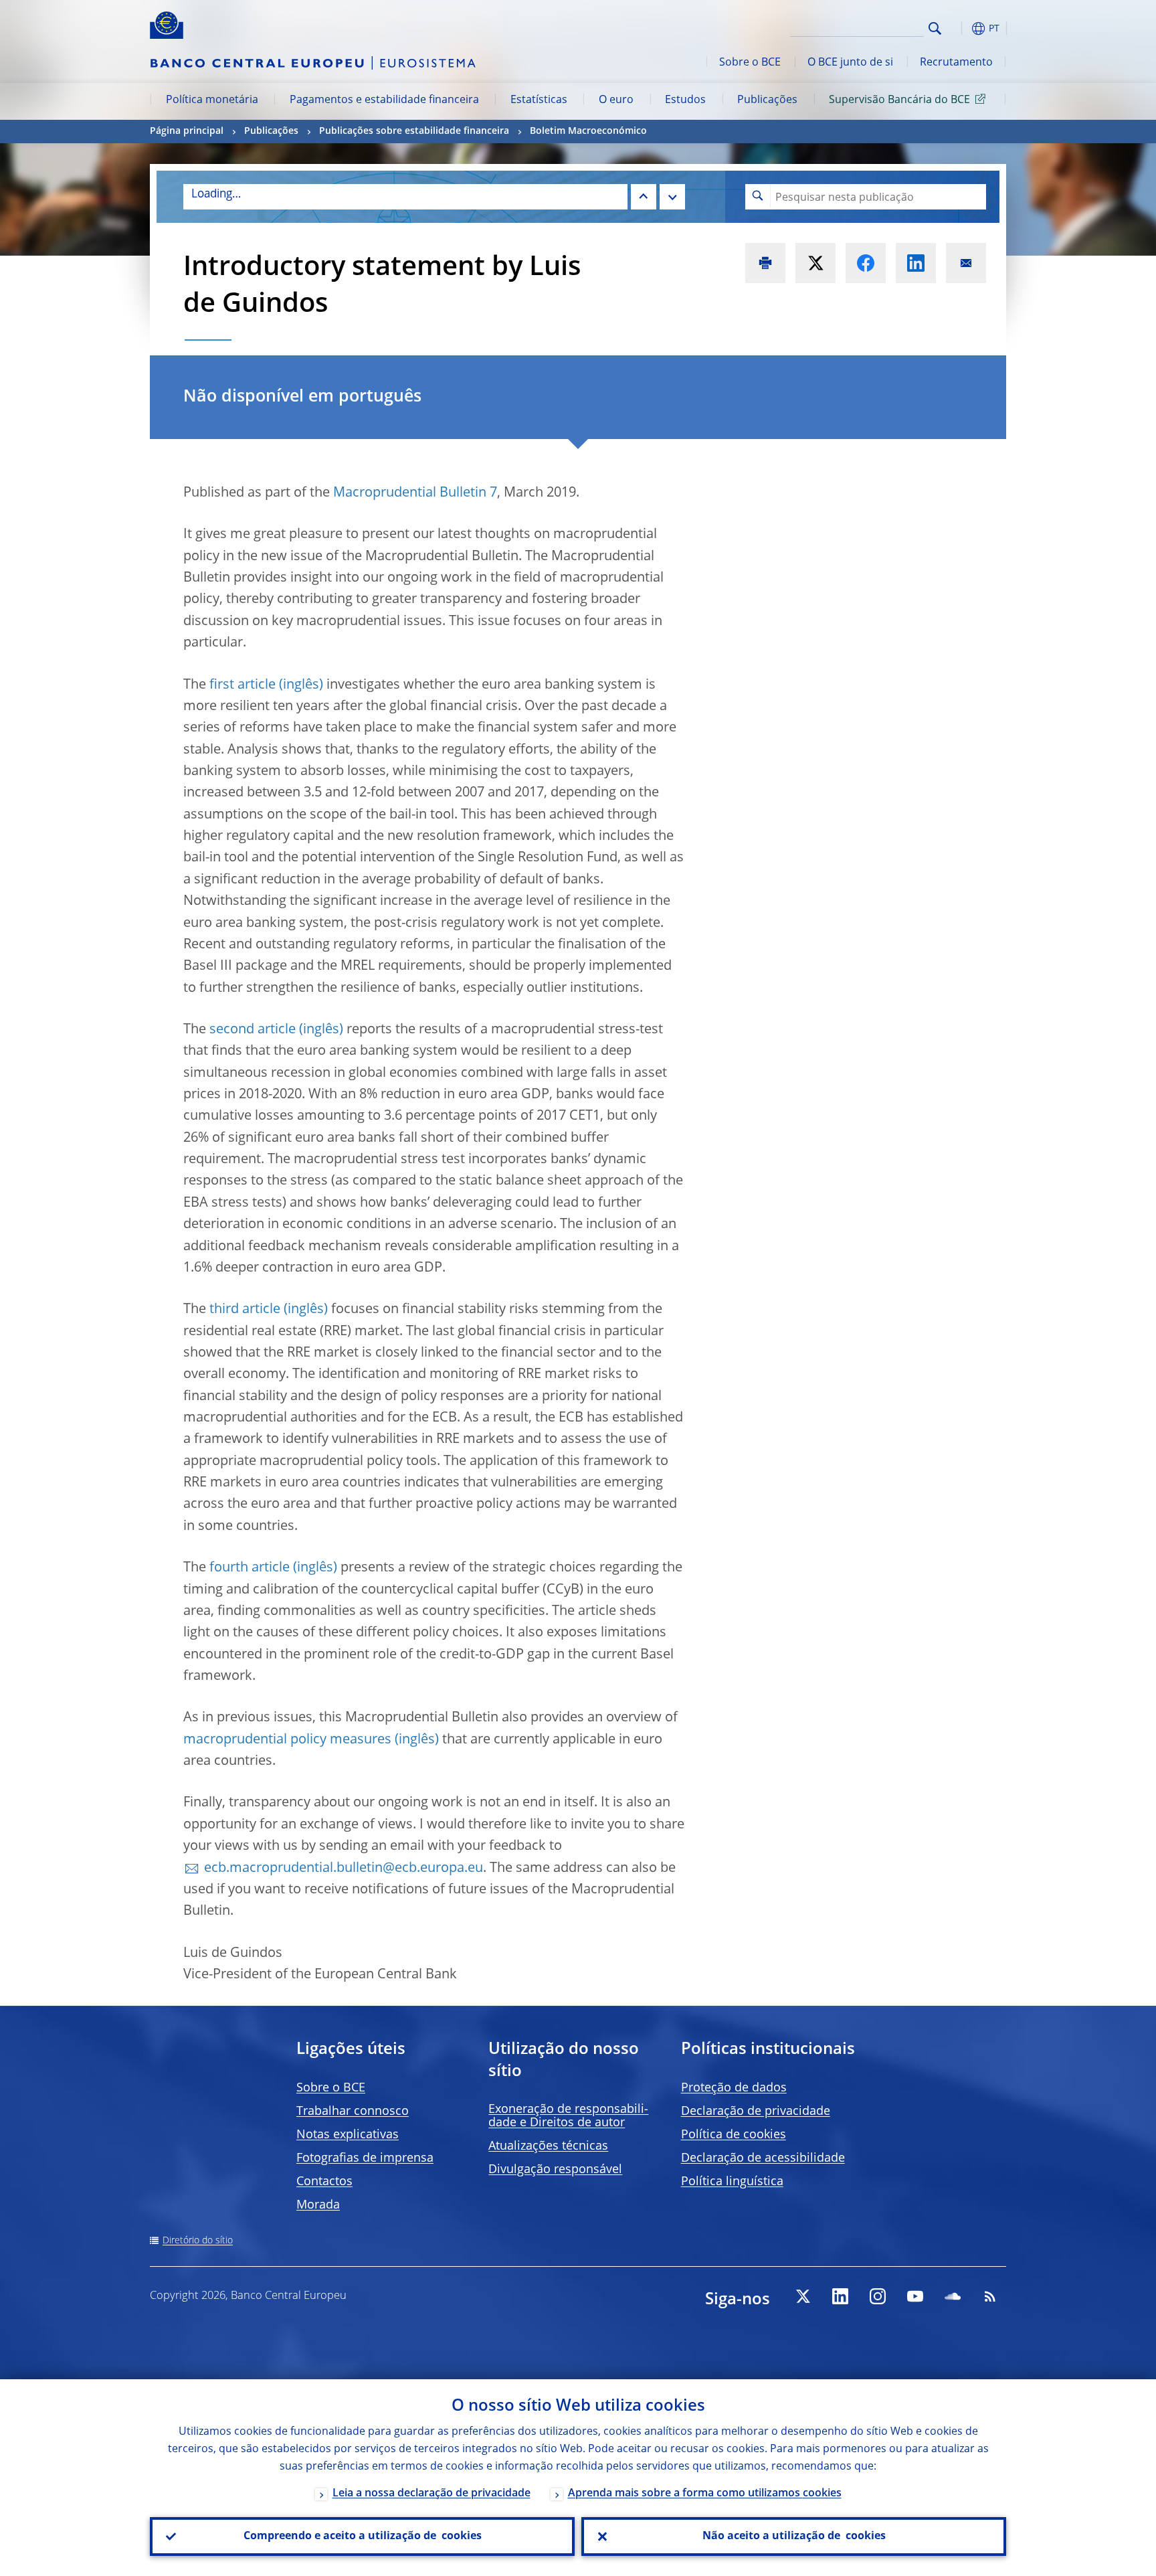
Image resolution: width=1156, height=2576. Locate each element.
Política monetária (212, 100)
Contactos (324, 2182)
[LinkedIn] (840, 2296)
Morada (318, 2205)
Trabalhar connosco (353, 2112)
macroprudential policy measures (287, 1740)
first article (243, 685)
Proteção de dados (734, 2088)
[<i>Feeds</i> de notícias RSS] (990, 2296)
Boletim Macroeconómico (588, 131)
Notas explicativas (348, 2135)
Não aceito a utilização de (794, 2537)
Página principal (187, 131)
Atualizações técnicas (548, 2146)
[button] (959, 28)
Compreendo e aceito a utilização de (363, 2537)
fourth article (250, 1568)
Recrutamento (956, 63)
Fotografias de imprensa (365, 2158)
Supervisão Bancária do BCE (899, 100)
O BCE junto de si (850, 63)
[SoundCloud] (953, 2296)
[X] (803, 2296)
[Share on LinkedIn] (916, 263)
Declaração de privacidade (756, 2112)
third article (245, 1310)
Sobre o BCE (750, 63)
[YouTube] (915, 2296)
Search (935, 28)
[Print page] (765, 263)
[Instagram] (878, 2296)
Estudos (685, 100)
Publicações (767, 100)
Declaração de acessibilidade (763, 2158)
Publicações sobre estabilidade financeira (414, 131)
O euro (616, 100)
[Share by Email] (966, 263)
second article (253, 1030)
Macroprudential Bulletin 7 (415, 493)
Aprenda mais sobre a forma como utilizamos (705, 2494)
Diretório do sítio (198, 2241)
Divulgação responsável (555, 2170)
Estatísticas (539, 100)
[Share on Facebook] (866, 263)
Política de (734, 2135)
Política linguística (732, 2182)
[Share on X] (815, 263)
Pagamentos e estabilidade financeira (384, 100)
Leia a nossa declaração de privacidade (431, 2494)
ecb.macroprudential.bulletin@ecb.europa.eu (344, 1869)
